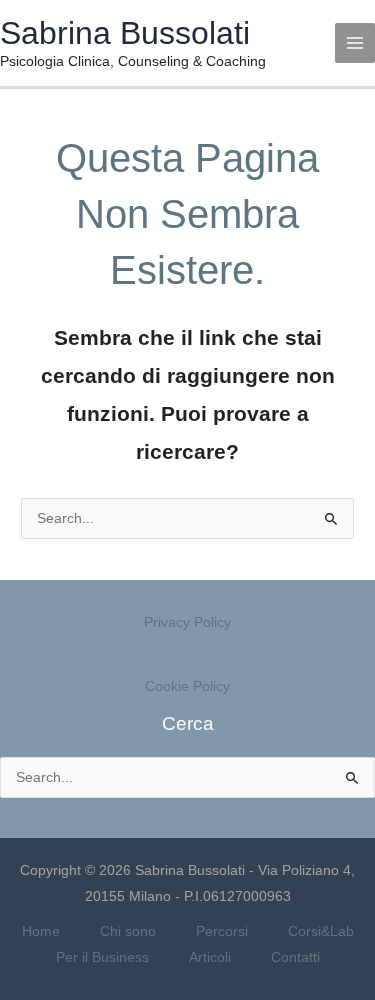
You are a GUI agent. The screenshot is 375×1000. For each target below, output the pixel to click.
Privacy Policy (187, 622)
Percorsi (222, 931)
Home (41, 931)
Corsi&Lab (321, 931)
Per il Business (102, 957)
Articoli (210, 957)
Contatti (295, 957)
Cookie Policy (187, 686)
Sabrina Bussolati (125, 33)
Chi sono (128, 931)
